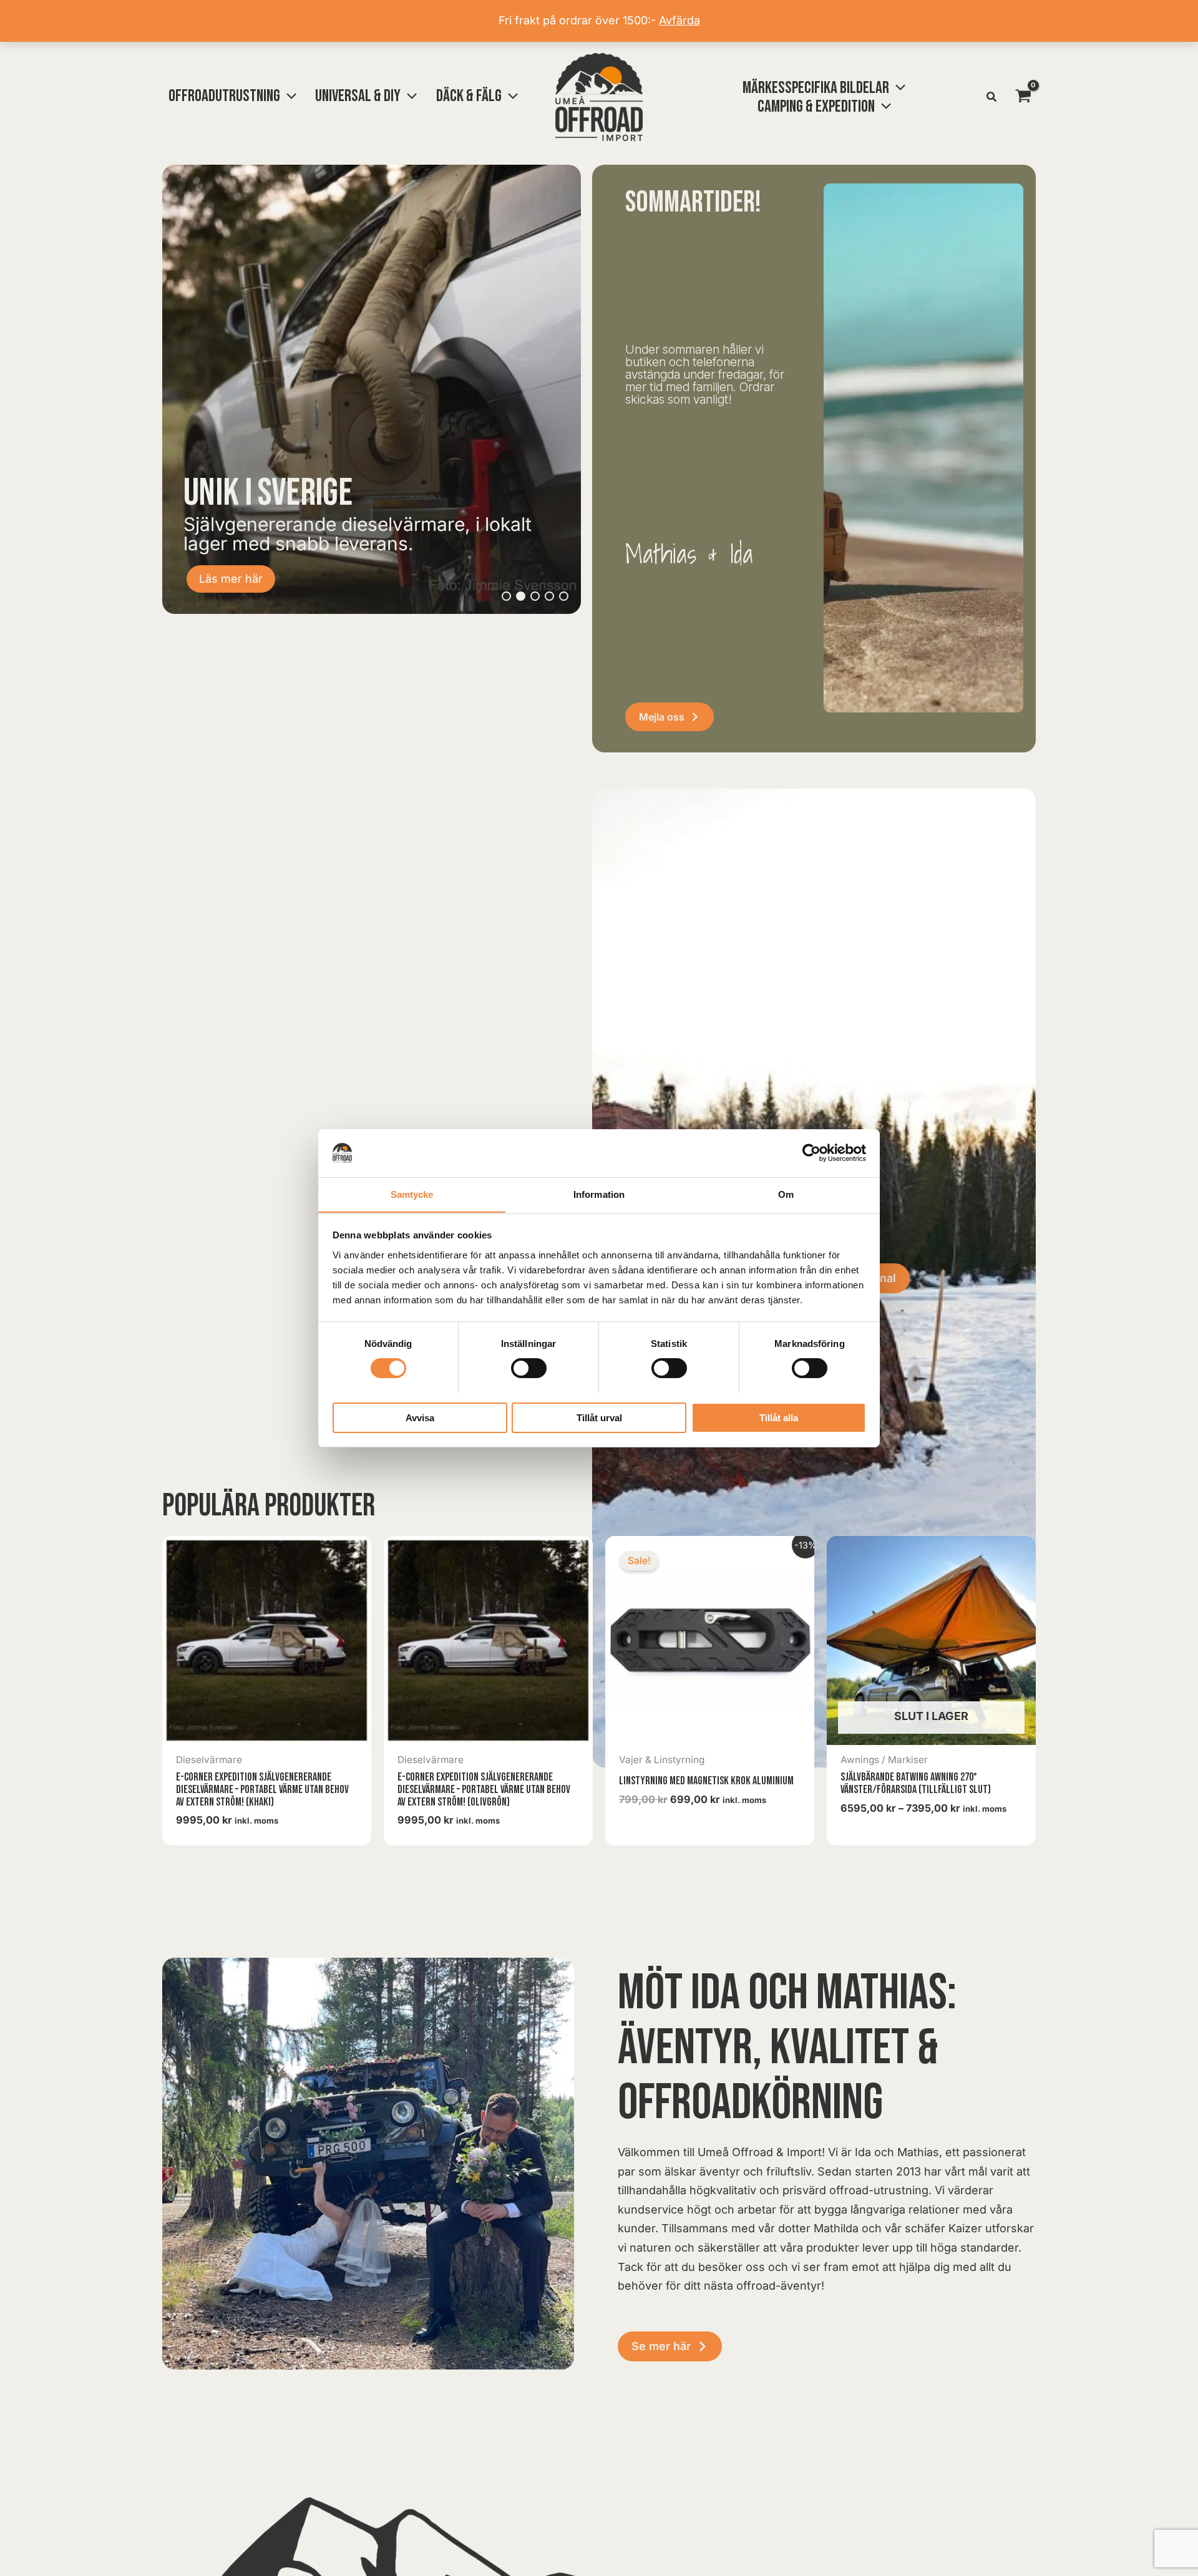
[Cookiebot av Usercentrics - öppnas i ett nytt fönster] (811, 1153)
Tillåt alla (779, 1417)
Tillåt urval (599, 1417)
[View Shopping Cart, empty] (1023, 97)
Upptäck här (231, 579)
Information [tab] (599, 1194)
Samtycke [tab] (412, 1194)
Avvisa (420, 1417)
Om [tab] (786, 1194)
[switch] (529, 1368)
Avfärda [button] (679, 20)
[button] (288, 96)
